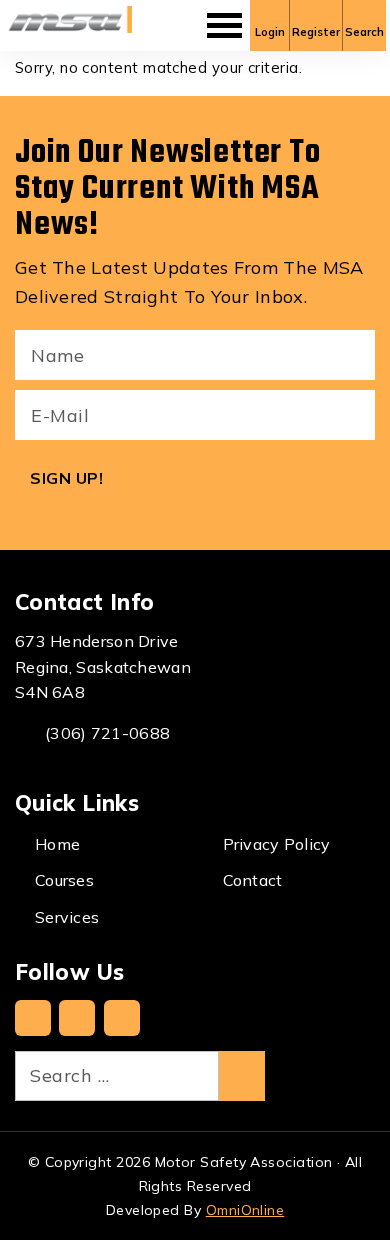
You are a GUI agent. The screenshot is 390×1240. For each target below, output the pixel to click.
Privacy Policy (277, 844)
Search (364, 32)
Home (57, 844)
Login (270, 32)
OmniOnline (245, 1210)
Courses (64, 880)
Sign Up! (66, 478)
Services (67, 917)
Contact (253, 880)
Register (316, 32)
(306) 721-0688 (107, 733)
